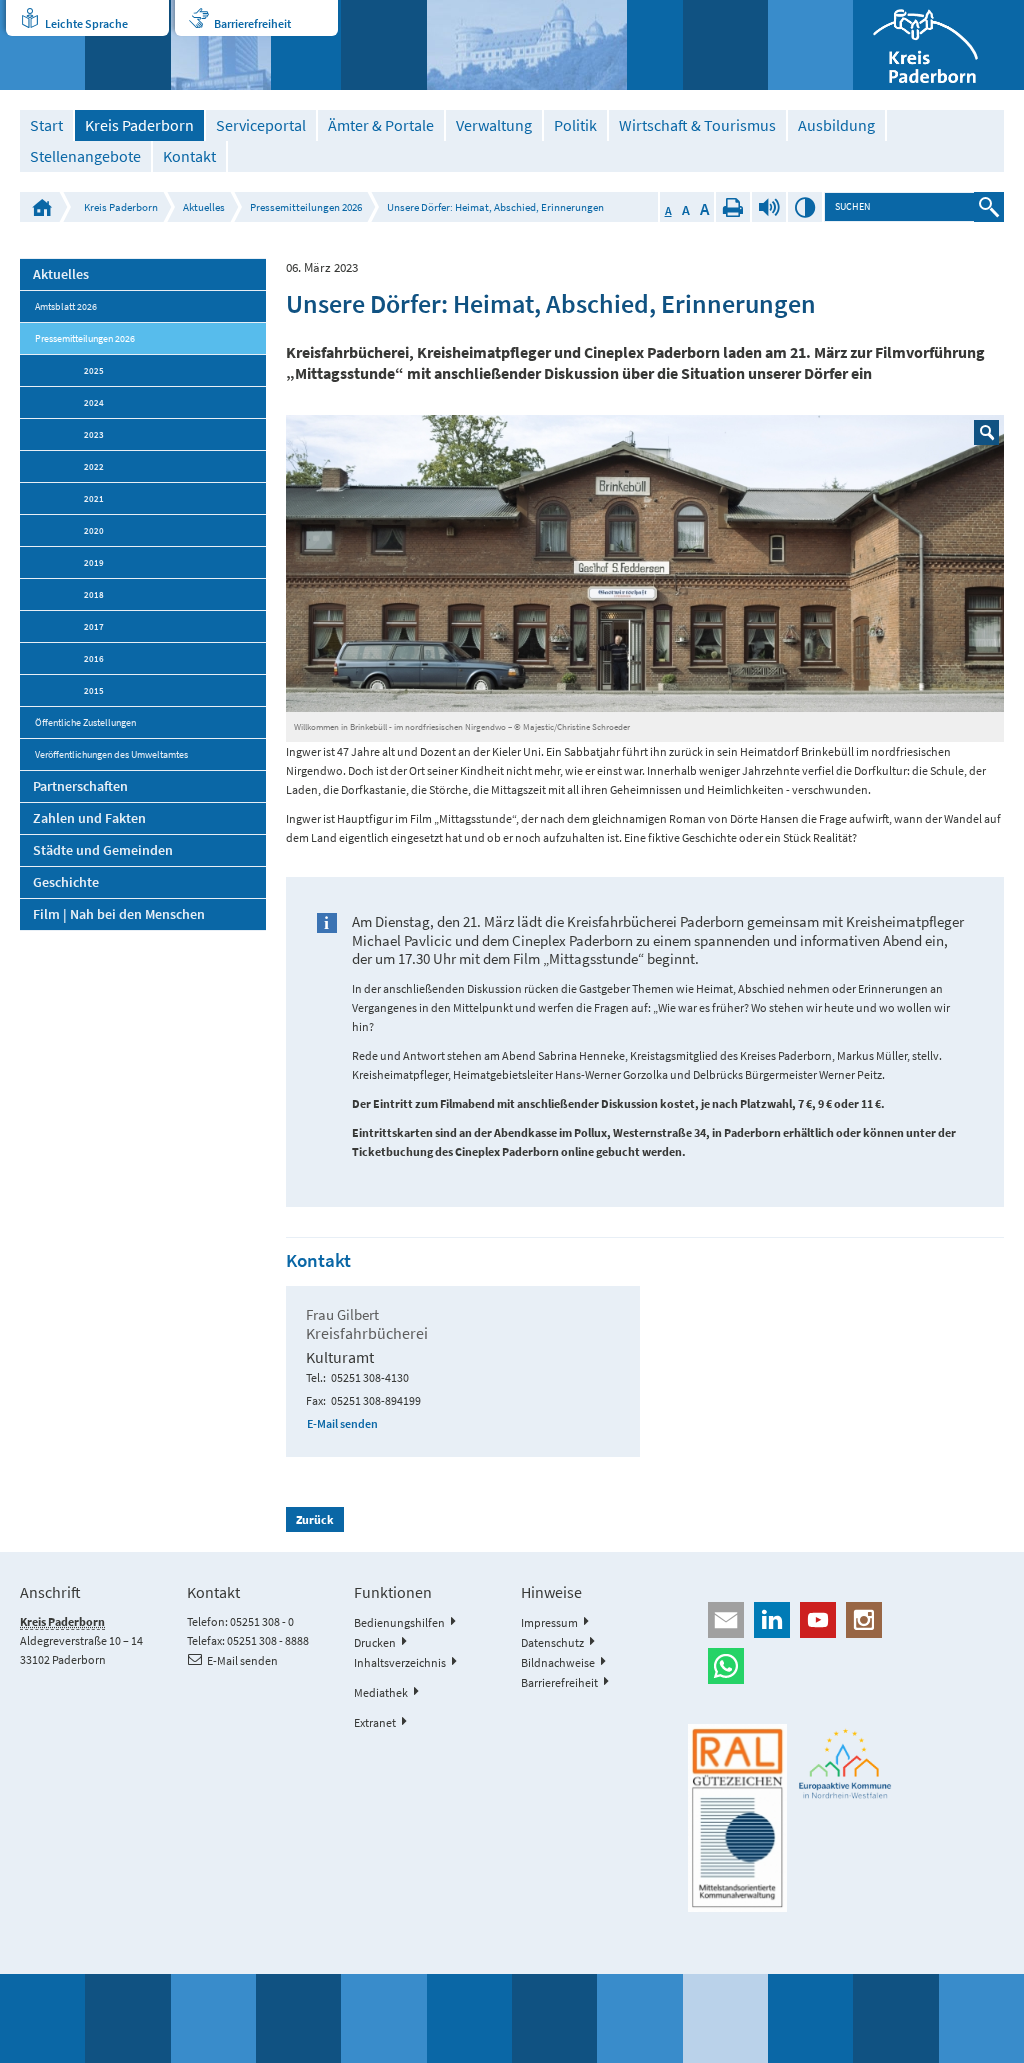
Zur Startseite (42, 207)
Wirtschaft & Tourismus (697, 125)
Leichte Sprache (86, 23)
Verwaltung (494, 125)
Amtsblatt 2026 (66, 306)
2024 (94, 402)
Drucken (733, 207)
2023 (94, 434)
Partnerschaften (80, 786)
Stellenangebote (85, 156)
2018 (94, 594)
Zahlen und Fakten (89, 818)
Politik (575, 125)
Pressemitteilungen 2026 (306, 207)
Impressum (549, 1622)
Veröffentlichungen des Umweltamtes (111, 754)
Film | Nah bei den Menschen (119, 914)
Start (46, 125)
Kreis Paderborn (139, 125)
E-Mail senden (342, 1423)
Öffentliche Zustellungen (85, 722)
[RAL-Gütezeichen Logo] (737, 1818)
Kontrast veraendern (805, 207)
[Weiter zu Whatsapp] (845, 1666)
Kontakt (189, 156)
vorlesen (769, 207)
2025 (94, 370)
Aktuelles (204, 207)
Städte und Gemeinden (103, 850)
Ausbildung (836, 125)
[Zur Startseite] (938, 45)
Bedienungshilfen (399, 1622)
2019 (94, 562)
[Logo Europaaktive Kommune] (845, 1764)
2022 (94, 466)
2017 (94, 626)
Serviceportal (261, 125)
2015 (94, 690)
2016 (94, 658)
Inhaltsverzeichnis (400, 1662)
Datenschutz (552, 1642)
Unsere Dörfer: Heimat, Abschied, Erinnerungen (495, 207)
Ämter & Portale (381, 125)
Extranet (375, 1722)
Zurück (315, 1519)
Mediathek (381, 1692)
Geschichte (66, 882)
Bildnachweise (558, 1662)
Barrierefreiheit (252, 23)
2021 (94, 498)
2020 (94, 530)
